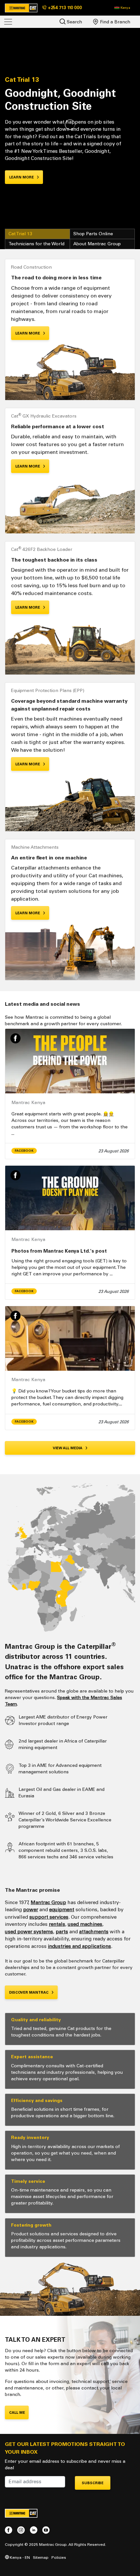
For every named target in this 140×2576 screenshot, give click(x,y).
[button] (122, 8)
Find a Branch (114, 22)
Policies (59, 2557)
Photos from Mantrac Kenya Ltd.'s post (59, 1251)
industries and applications (79, 1946)
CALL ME (17, 2413)
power (31, 1910)
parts (62, 1932)
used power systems (29, 1932)
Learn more (22, 177)
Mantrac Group (48, 1902)
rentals (57, 1924)
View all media (68, 1448)
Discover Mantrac (29, 1993)
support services (49, 1917)
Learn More (28, 333)
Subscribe (93, 2483)
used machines (85, 1924)
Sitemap (41, 2557)
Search (74, 22)
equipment (62, 1910)
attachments (94, 1932)
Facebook (24, 1151)
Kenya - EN (19, 2557)
